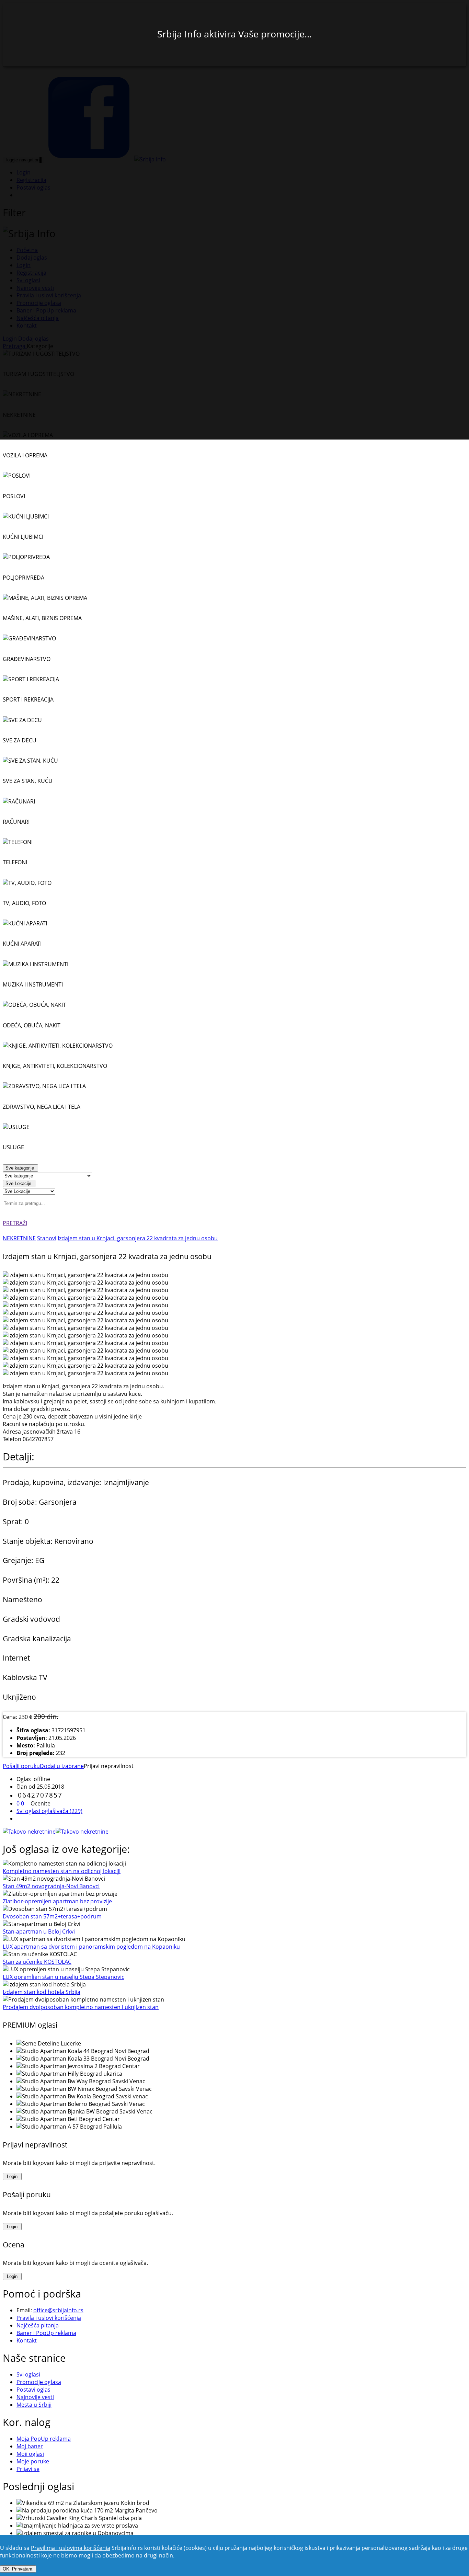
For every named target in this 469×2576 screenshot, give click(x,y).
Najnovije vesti (35, 2397)
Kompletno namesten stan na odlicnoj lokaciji (62, 1871)
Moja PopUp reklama (44, 2439)
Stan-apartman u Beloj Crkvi (39, 1931)
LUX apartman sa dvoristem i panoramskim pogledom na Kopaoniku (91, 1947)
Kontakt (27, 2340)
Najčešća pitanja (38, 2325)
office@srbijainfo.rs (58, 2310)
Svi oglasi (28, 2374)
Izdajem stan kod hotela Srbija (42, 1992)
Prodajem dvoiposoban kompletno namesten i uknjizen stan (81, 2007)
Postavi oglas (33, 2390)
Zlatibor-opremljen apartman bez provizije (57, 1901)
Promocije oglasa (39, 2382)
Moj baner (30, 2446)
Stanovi (47, 1238)
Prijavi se (28, 2469)
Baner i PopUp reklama (46, 2333)
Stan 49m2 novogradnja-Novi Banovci (51, 1886)
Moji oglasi (30, 2454)
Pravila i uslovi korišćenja (49, 2318)
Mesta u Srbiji (34, 2405)
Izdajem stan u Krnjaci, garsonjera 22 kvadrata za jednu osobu (138, 1238)
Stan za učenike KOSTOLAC (37, 1962)
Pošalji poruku (21, 1766)
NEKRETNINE (19, 1238)
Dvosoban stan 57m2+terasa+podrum (52, 1916)
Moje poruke (33, 2461)
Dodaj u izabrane (62, 1766)
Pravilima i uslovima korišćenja (71, 2548)
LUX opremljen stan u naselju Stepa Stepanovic (64, 1977)
